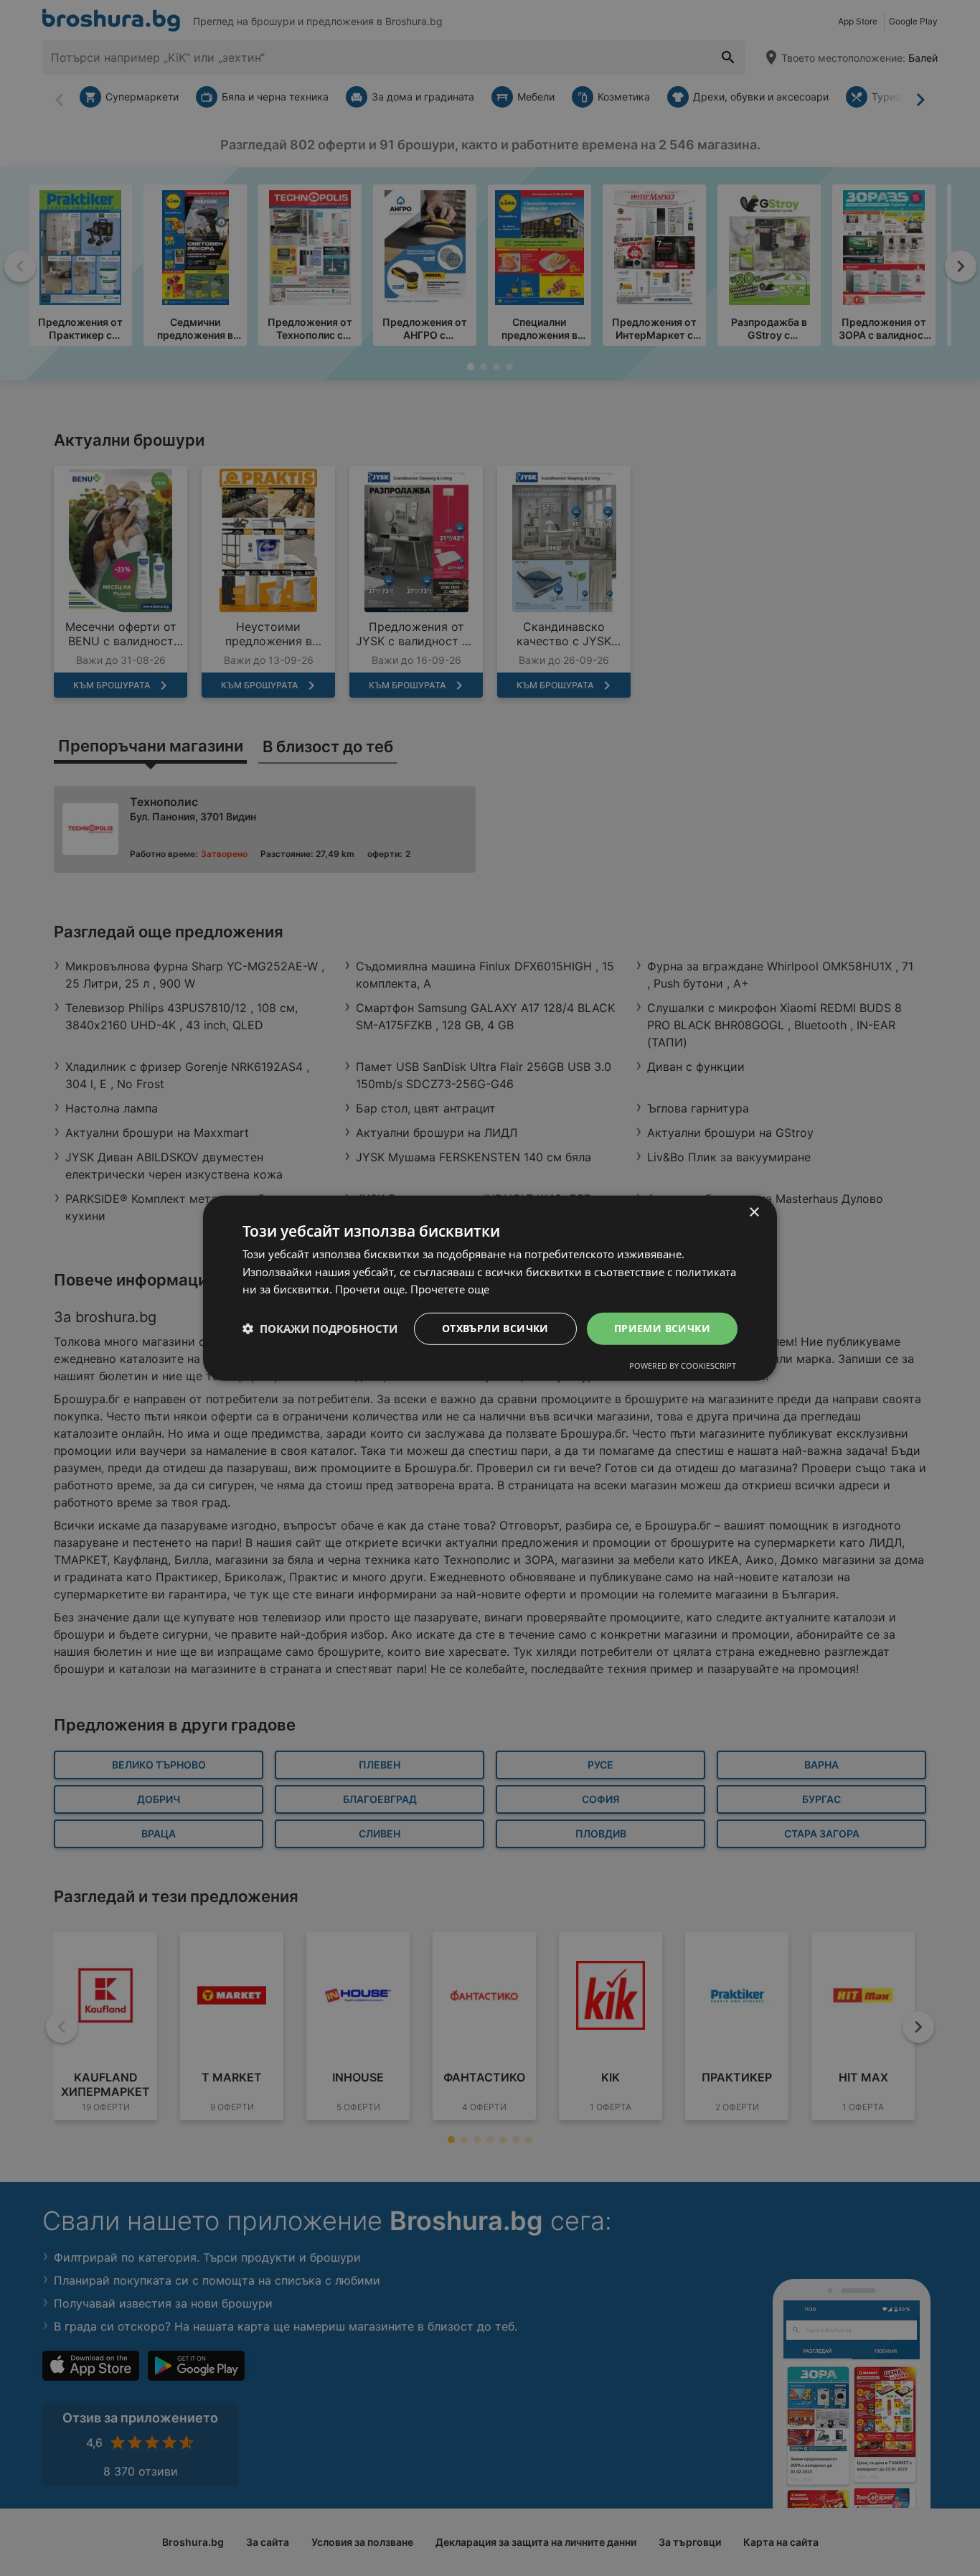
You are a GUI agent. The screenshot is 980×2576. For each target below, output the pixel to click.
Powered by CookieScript (683, 1366)
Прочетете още (450, 1289)
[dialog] (490, 1288)
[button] (320, 1329)
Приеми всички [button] (662, 1328)
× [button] (754, 1212)
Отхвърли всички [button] (495, 1328)
